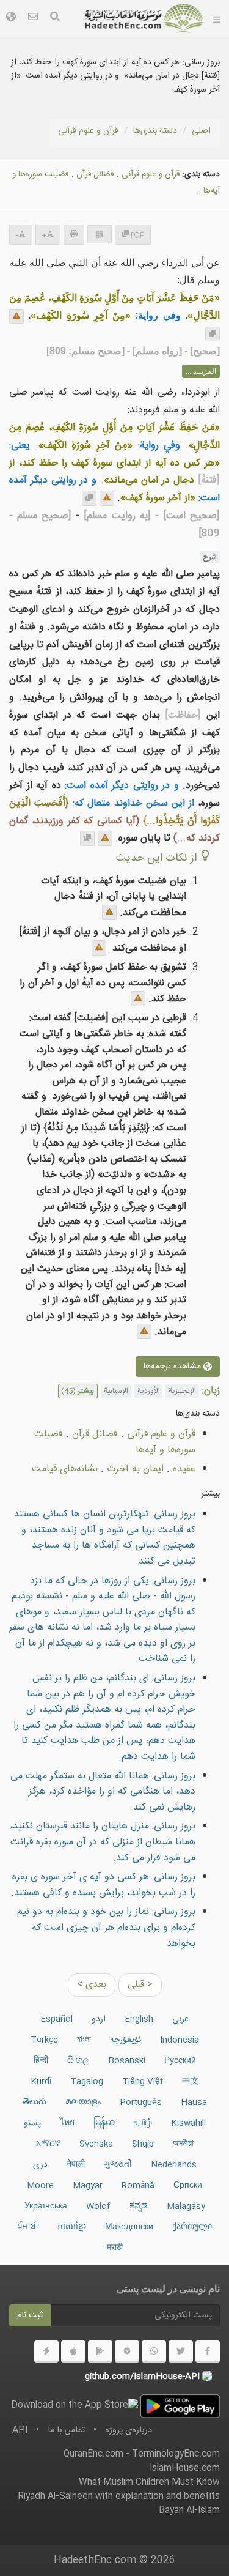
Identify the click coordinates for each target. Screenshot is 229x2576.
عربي (180, 2019)
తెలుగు (35, 2103)
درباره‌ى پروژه (129, 2430)
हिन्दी (41, 2061)
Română (138, 2186)
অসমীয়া (183, 2144)
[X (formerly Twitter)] (181, 2351)
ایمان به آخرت (135, 1469)
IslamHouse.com (185, 2468)
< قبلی (140, 1985)
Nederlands (174, 2165)
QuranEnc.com (93, 2454)
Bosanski (127, 2061)
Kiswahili (188, 2123)
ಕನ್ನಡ (139, 2207)
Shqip (143, 2144)
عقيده (184, 1469)
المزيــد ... (201, 371)
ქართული (192, 2227)
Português (141, 2103)
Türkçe (44, 2040)
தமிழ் (143, 2123)
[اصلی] (217, 18)
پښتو (32, 2123)
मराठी (115, 2248)
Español (56, 2019)
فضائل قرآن (95, 174)
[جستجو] (55, 19)
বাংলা (84, 2040)
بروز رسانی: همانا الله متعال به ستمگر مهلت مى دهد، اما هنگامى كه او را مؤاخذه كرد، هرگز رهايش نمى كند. (103, 1792)
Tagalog (87, 2082)
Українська (46, 2207)
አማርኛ (48, 2144)
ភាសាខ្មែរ (72, 2227)
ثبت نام (30, 2315)
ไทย (67, 2123)
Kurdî (41, 2082)
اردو (99, 2019)
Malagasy (186, 2207)
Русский (180, 2061)
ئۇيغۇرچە (125, 2040)
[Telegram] (127, 2351)
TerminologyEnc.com (176, 2454)
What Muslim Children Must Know (149, 2482)
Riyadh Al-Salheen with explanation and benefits (119, 2496)
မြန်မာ (104, 2123)
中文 (191, 2082)
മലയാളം (83, 2103)
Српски (188, 2186)
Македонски (129, 2227)
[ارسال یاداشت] (16, 316)
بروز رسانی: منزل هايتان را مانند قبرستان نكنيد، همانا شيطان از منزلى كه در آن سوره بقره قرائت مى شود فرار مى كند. (103, 1842)
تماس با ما (66, 2430)
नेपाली (76, 2165)
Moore (40, 2186)
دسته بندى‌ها (155, 131)
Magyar (88, 2186)
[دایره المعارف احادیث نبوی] (144, 18)
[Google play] (100, 2351)
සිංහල (78, 2061)
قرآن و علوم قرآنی (88, 131)
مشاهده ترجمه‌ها (173, 1367)
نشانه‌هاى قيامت (65, 1469)
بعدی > (92, 1985)
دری (40, 2165)
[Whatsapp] (154, 2351)
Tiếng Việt (143, 2082)
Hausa (194, 2103)
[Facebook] (208, 2351)
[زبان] (11, 19)
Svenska (96, 2144)
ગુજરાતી (118, 2165)
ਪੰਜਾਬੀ (28, 2227)
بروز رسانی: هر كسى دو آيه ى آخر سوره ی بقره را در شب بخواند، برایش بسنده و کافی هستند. (103, 1885)
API (20, 2430)
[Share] (100, 234)
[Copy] (213, 334)
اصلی (201, 131)
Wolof (98, 2207)
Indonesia (180, 2040)
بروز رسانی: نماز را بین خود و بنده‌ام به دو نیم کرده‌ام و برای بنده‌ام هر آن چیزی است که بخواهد (106, 1928)
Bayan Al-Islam (189, 2511)
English (139, 2019)
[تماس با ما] (33, 19)
